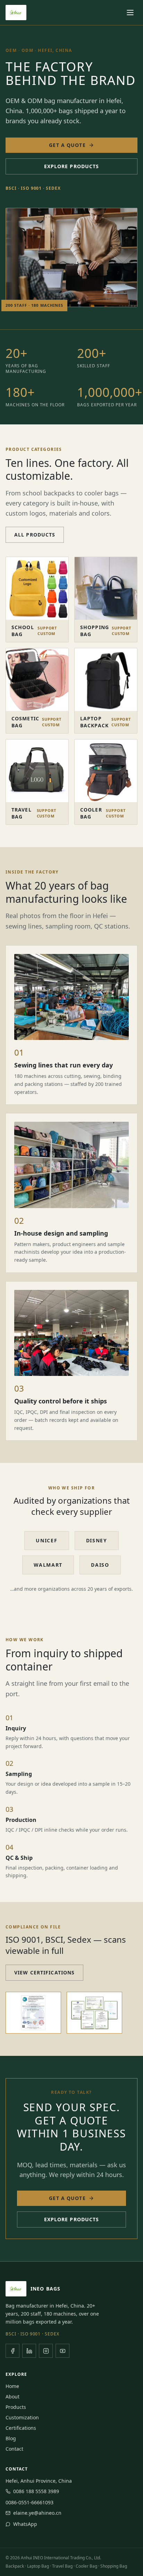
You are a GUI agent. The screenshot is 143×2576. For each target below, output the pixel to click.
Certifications (21, 2428)
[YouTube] (62, 2351)
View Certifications (44, 1972)
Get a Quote (67, 145)
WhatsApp (25, 2524)
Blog (11, 2438)
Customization (22, 2417)
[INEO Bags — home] (16, 13)
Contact (14, 2449)
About (12, 2397)
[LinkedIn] (29, 2351)
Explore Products (72, 166)
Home (12, 2386)
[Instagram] (46, 2351)
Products (16, 2407)
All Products (35, 535)
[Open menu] (130, 13)
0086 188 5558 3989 (36, 2491)
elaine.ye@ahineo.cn (37, 2513)
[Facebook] (12, 2351)
